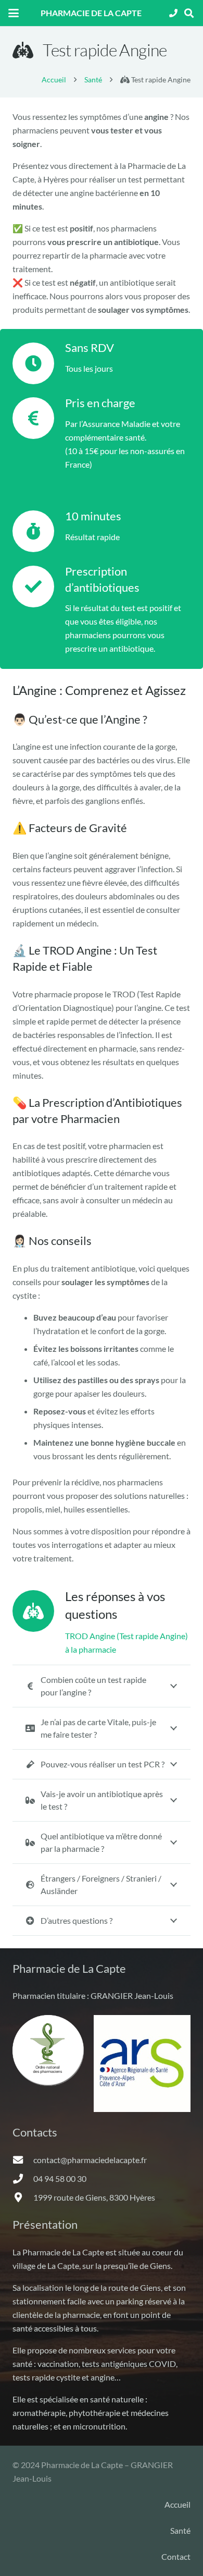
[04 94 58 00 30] (23, 2178)
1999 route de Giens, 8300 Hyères (94, 2197)
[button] (14, 13)
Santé (180, 2530)
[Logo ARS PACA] (142, 2064)
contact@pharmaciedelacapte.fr (90, 2160)
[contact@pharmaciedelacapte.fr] (23, 2160)
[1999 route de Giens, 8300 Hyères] (23, 2197)
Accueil (177, 2504)
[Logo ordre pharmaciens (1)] (48, 2050)
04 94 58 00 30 (60, 2178)
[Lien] (173, 13)
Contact (176, 2556)
